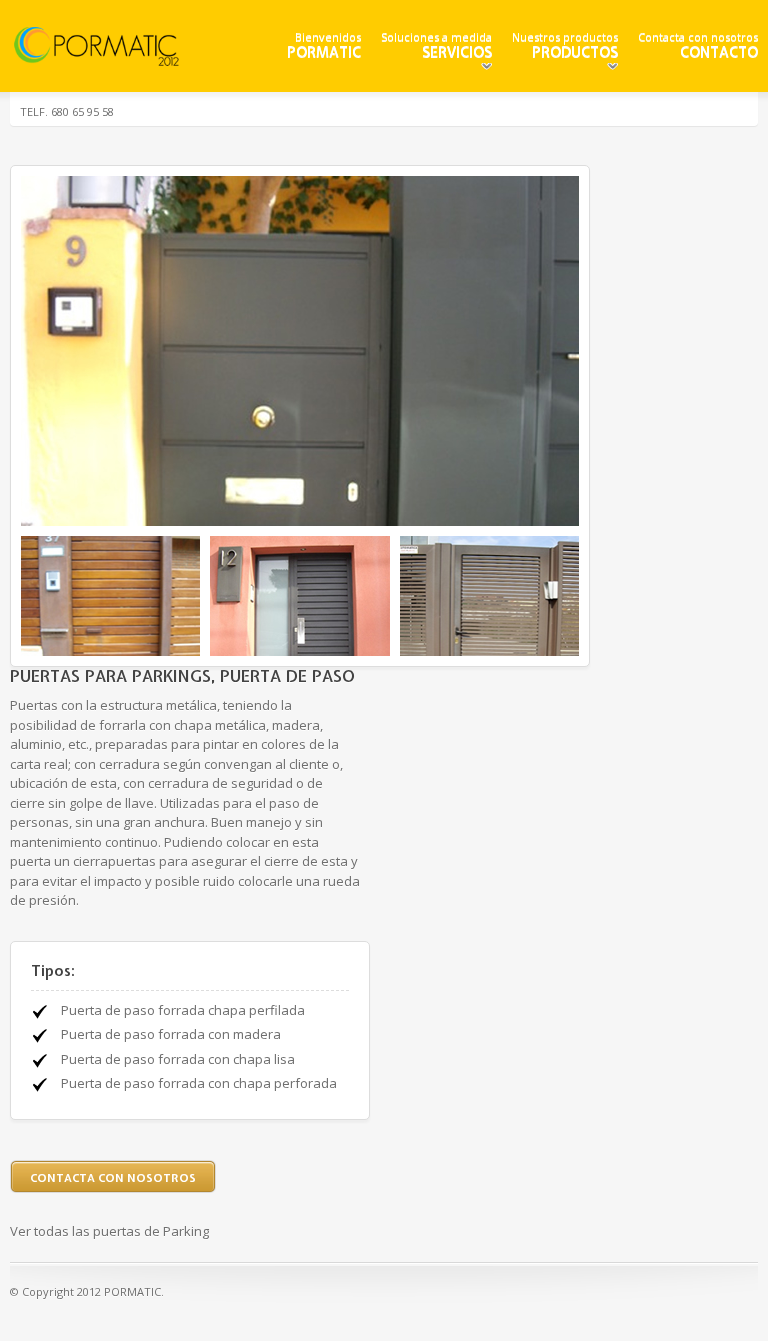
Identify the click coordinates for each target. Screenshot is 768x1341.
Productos (575, 52)
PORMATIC (324, 52)
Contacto (719, 52)
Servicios (457, 52)
